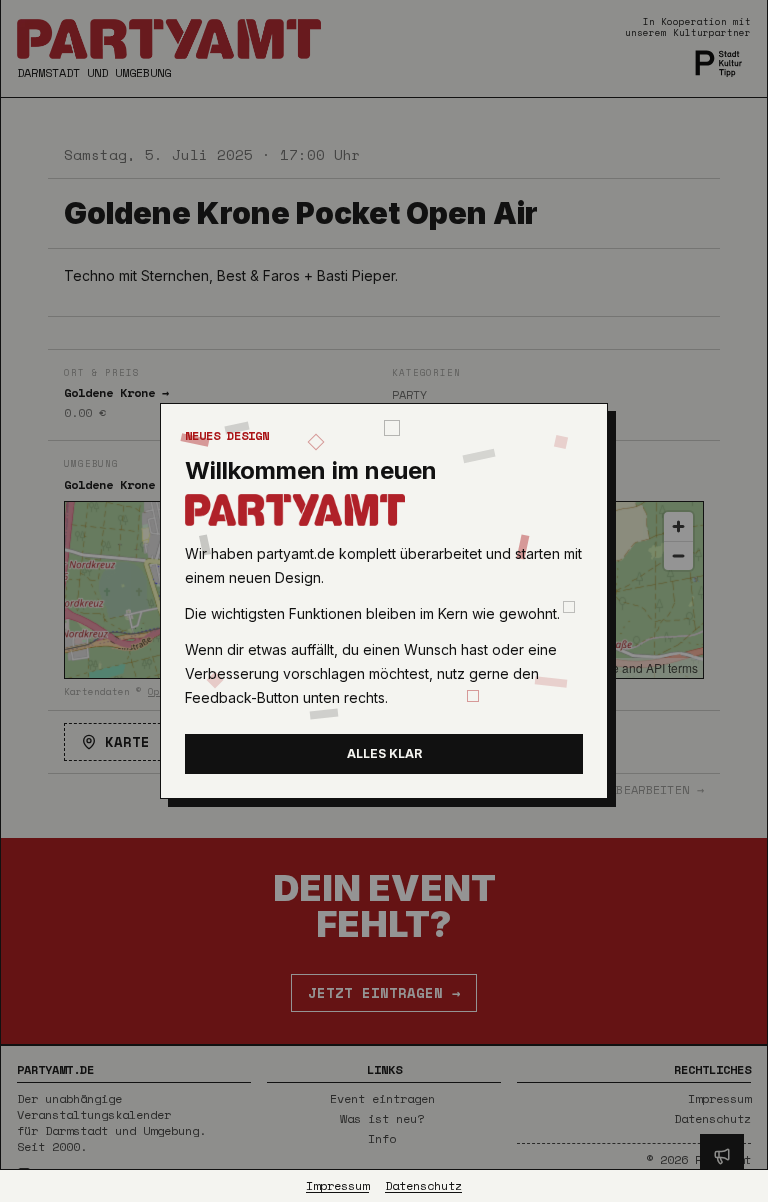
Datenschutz (423, 1186)
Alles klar (384, 753)
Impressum (337, 1186)
